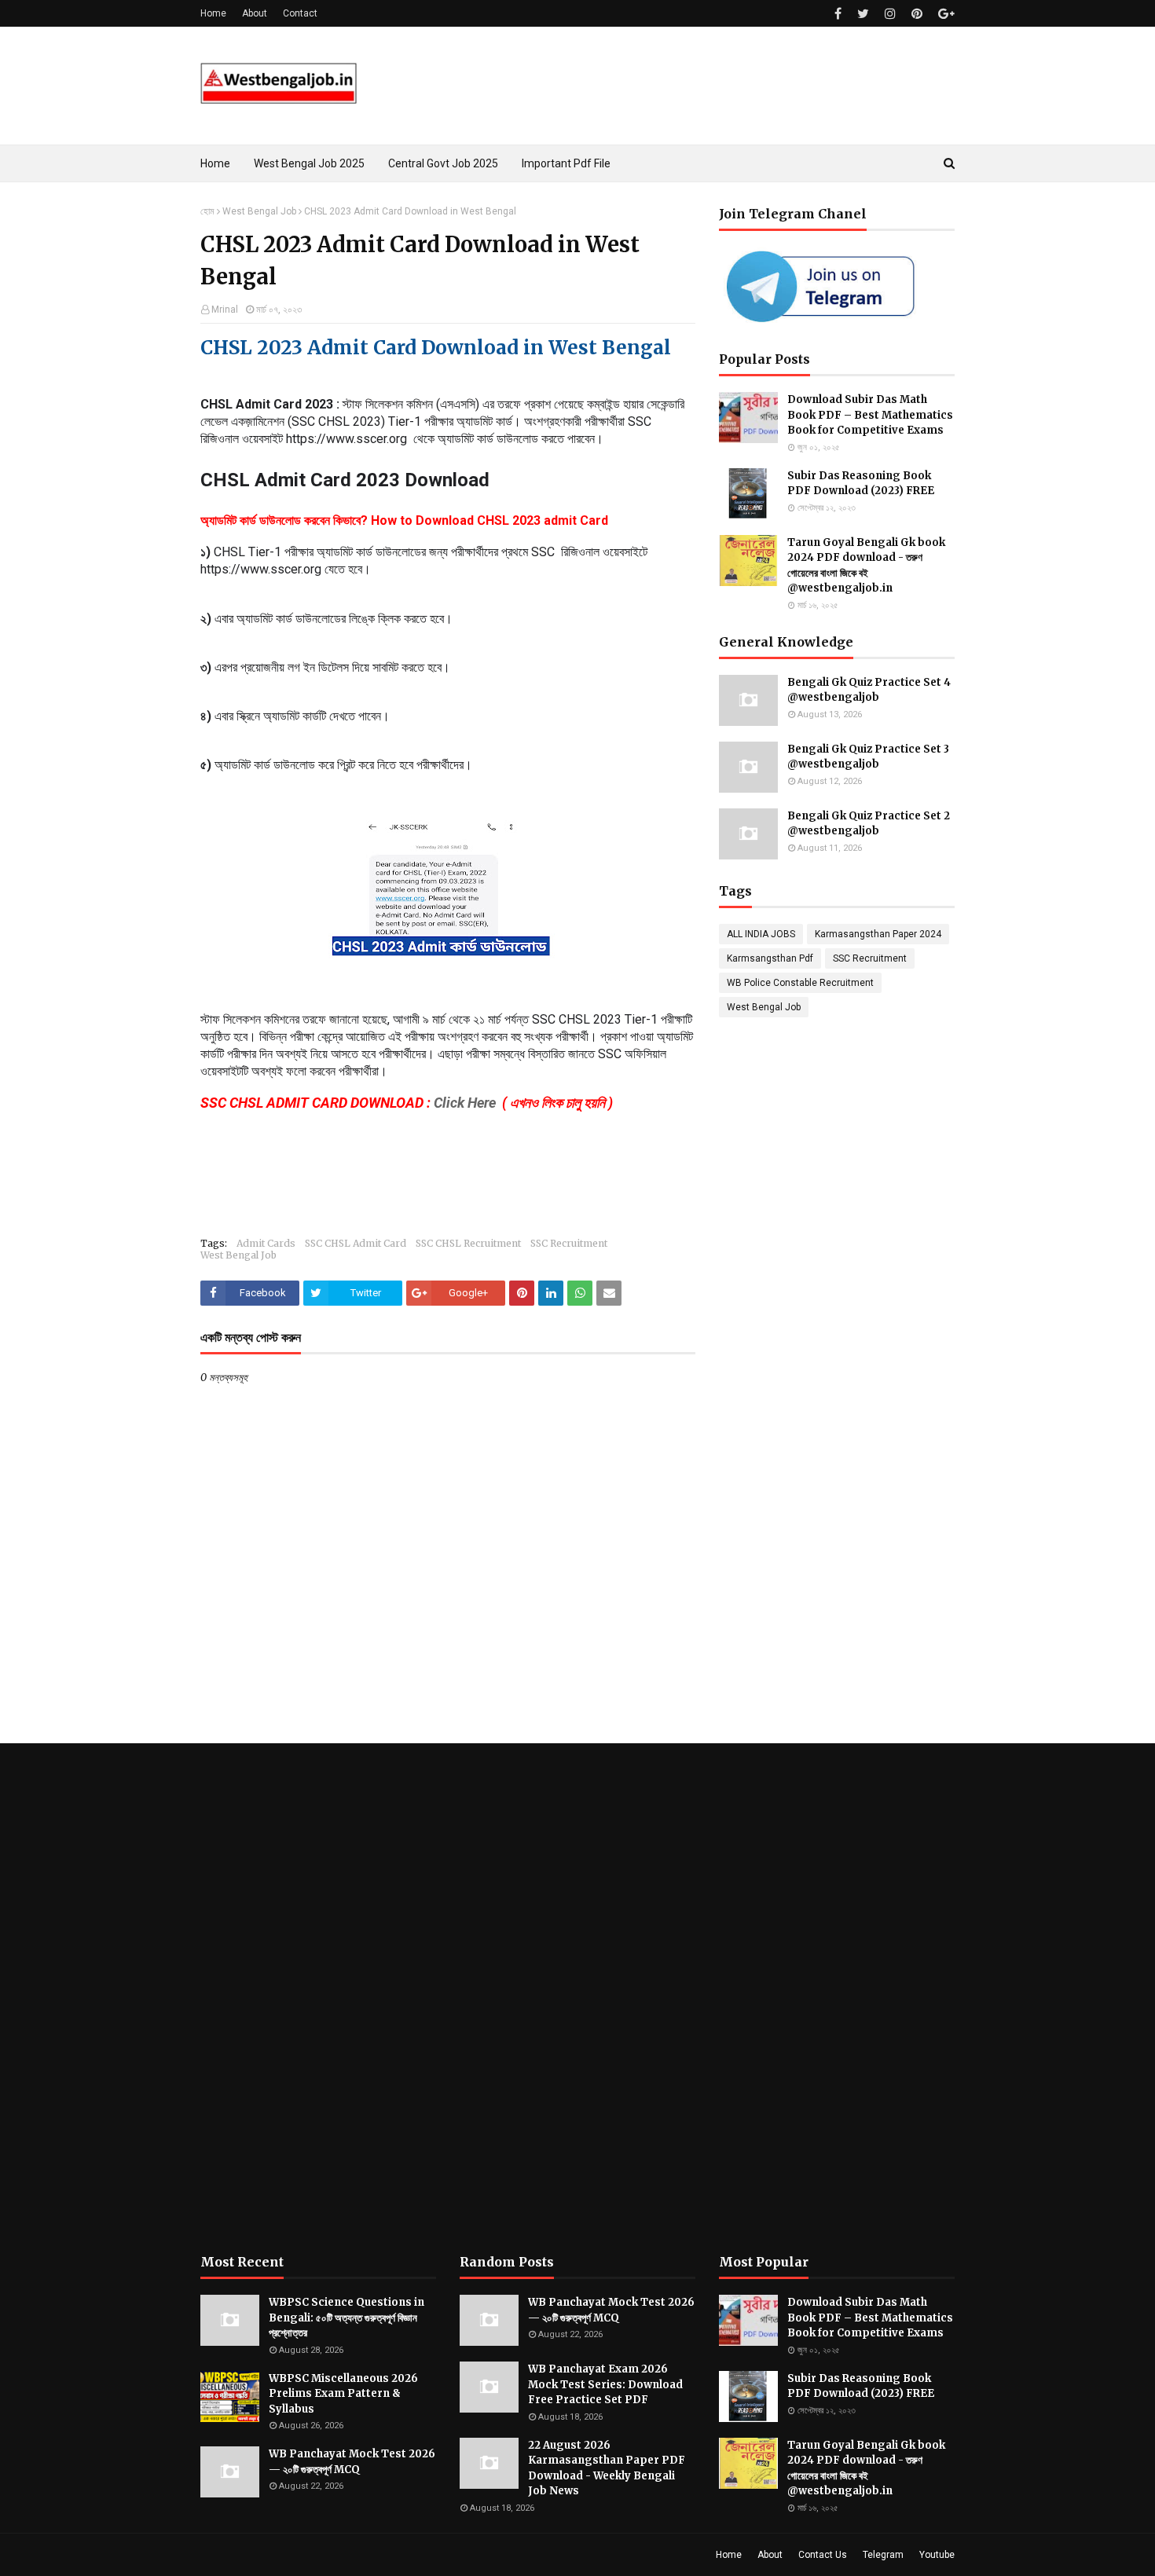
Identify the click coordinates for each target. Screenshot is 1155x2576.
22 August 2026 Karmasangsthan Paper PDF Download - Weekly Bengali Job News (607, 2468)
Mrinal (225, 310)
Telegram (883, 2555)
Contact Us (823, 2555)
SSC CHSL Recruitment (468, 1243)
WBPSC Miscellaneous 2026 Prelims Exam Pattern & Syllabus (343, 2394)
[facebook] (838, 14)
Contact (300, 13)
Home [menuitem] (215, 163)
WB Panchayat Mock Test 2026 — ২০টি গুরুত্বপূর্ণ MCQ (352, 2462)
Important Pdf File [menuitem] (566, 163)
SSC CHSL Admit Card (356, 1243)
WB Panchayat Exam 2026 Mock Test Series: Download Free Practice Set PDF (605, 2384)
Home (213, 13)
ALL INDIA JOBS (761, 934)
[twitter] (863, 14)
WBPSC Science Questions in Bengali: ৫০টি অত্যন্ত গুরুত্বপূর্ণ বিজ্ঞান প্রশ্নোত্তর (346, 2318)
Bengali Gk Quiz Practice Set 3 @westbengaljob (868, 757)
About (255, 13)
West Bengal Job (259, 211)
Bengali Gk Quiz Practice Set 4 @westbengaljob (869, 690)
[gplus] (944, 14)
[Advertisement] (318, 1999)
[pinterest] (917, 14)
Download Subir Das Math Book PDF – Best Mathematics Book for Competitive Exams (870, 415)
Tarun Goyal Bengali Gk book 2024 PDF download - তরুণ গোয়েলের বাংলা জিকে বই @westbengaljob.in (866, 566)
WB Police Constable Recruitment (800, 983)
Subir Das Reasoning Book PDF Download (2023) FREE (861, 484)
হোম (207, 211)
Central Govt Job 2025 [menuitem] (443, 163)
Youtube (937, 2555)
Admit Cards (266, 1243)
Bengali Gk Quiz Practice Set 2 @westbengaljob (869, 824)
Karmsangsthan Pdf (770, 958)
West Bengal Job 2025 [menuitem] (309, 163)
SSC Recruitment (569, 1243)
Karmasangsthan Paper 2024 (878, 934)
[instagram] (890, 14)
